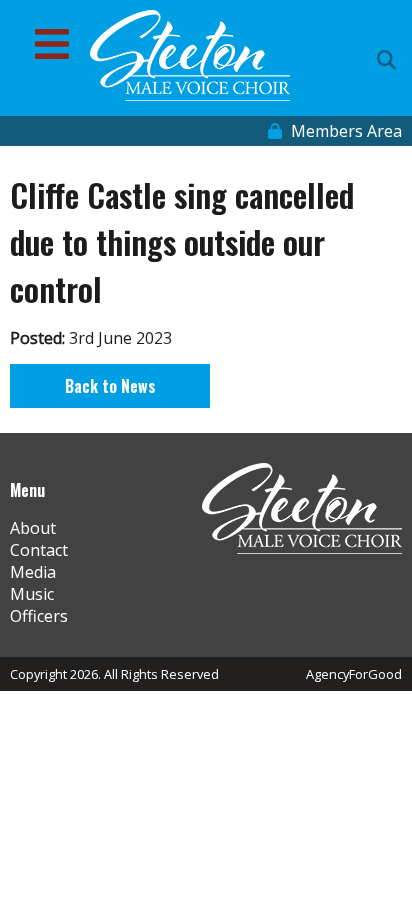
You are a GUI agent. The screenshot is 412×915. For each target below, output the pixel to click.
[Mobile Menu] (52, 44)
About (33, 528)
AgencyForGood (354, 674)
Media (33, 572)
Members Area (344, 131)
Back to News (110, 386)
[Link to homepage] (190, 58)
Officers (39, 616)
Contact (39, 550)
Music (32, 594)
